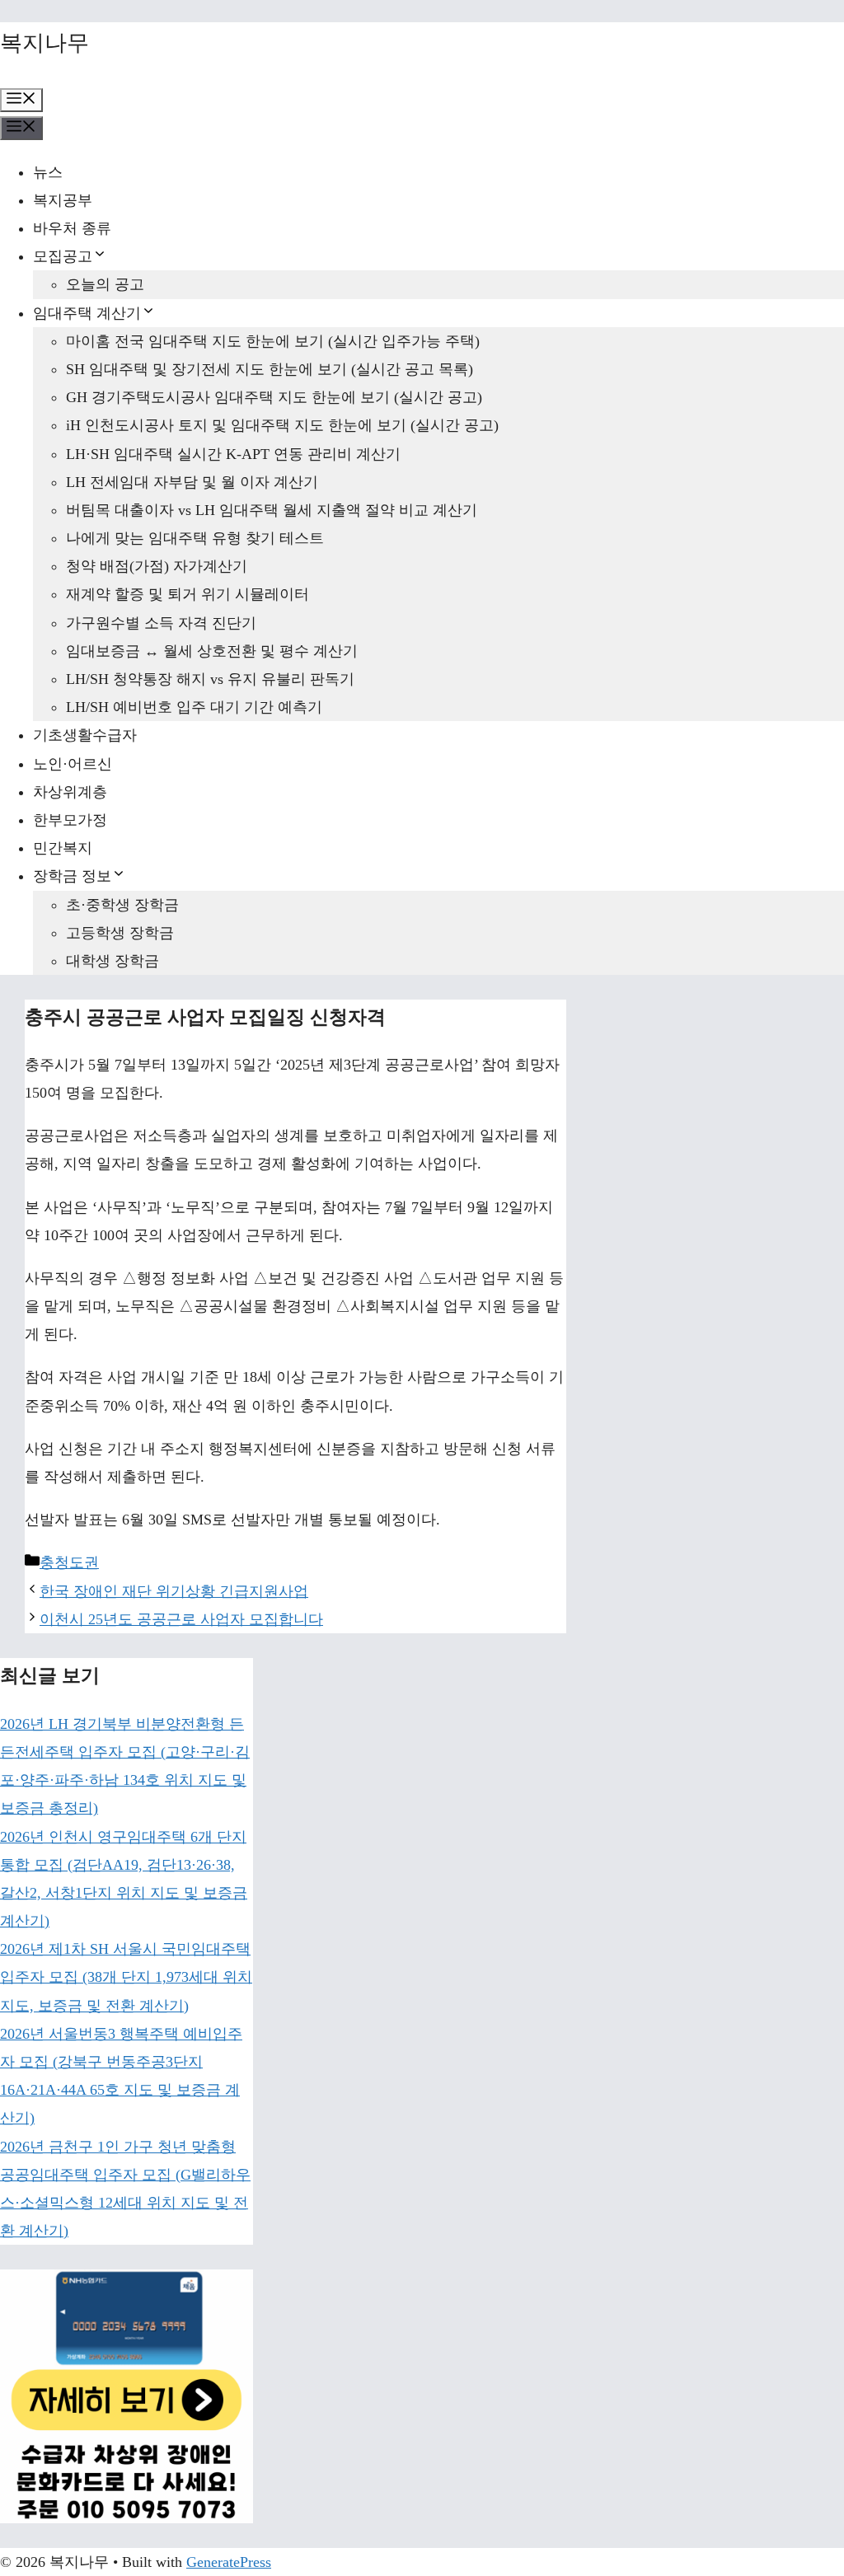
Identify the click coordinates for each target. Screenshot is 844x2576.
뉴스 (48, 172)
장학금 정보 (72, 876)
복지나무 (45, 43)
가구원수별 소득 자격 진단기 (161, 623)
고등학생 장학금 (120, 933)
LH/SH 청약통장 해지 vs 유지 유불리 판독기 (210, 679)
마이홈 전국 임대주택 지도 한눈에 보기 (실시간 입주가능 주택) (273, 341)
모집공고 (63, 256)
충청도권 (69, 1562)
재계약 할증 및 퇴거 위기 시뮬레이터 (188, 594)
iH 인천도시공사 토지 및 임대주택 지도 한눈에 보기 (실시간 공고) (282, 425)
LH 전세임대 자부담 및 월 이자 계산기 (192, 482)
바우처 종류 (72, 228)
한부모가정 (70, 820)
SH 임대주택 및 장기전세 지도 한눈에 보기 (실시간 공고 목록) (270, 369)
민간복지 (63, 848)
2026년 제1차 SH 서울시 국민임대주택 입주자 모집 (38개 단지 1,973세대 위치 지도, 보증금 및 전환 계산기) (126, 1977)
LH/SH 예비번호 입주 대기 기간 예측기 (194, 707)
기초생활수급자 (85, 735)
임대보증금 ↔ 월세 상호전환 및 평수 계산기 (212, 651)
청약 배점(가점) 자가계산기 (157, 566)
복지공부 (63, 200)
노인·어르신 (73, 764)
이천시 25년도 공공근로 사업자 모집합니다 (181, 1619)
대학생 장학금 (113, 961)
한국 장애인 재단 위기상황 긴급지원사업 (174, 1591)
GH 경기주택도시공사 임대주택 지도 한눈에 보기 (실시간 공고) (274, 397)
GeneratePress (229, 2562)
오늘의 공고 (105, 284)
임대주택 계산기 (87, 313)
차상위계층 (70, 792)
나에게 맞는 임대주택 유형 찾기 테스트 (195, 538)
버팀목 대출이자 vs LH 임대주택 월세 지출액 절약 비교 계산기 (272, 510)
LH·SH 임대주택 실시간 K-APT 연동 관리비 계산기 (233, 454)
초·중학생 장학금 (122, 905)
